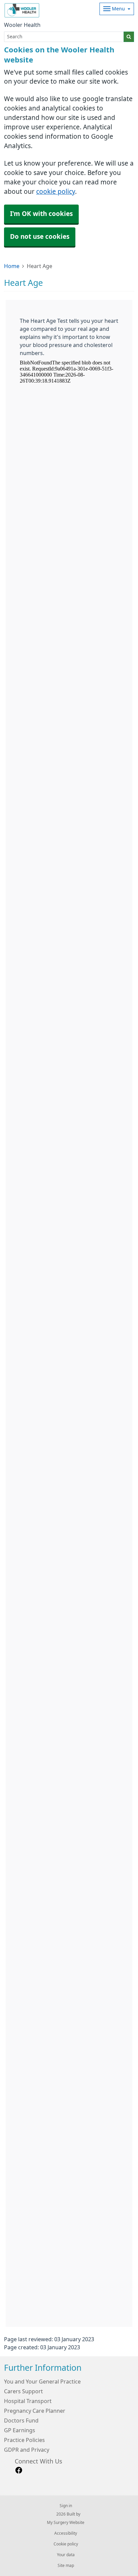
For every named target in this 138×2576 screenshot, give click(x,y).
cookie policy (56, 192)
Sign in (66, 2506)
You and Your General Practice (42, 2382)
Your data (66, 2555)
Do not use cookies (40, 237)
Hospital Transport (28, 2401)
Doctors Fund (21, 2420)
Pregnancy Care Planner (35, 2411)
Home (12, 266)
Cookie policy (66, 2544)
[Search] (129, 37)
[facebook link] (19, 2470)
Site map (66, 2566)
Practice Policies (24, 2440)
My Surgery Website (66, 2523)
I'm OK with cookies (41, 214)
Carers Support (23, 2391)
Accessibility (66, 2533)
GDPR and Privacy (27, 2450)
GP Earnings (20, 2430)
